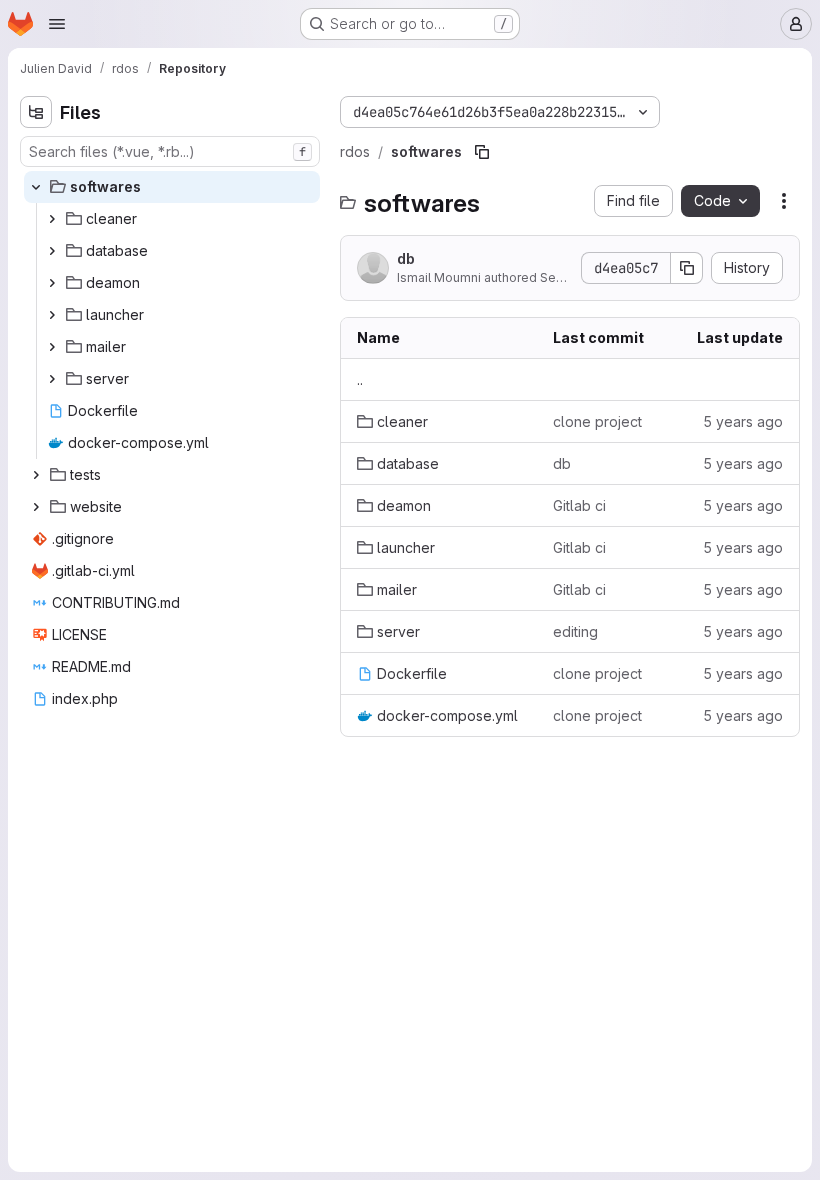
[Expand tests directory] (36, 475)
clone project (597, 421)
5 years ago (743, 421)
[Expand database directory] (52, 251)
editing (575, 631)
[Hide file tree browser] (36, 112)
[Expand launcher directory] (52, 315)
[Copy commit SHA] (687, 268)
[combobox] (170, 151)
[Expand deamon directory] (52, 283)
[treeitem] (172, 187)
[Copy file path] (482, 152)
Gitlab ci (579, 505)
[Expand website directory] (36, 507)
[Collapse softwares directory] (36, 187)
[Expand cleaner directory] (52, 219)
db (406, 258)
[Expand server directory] (52, 379)
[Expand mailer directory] (52, 347)
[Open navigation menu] (57, 24)
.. (360, 379)
